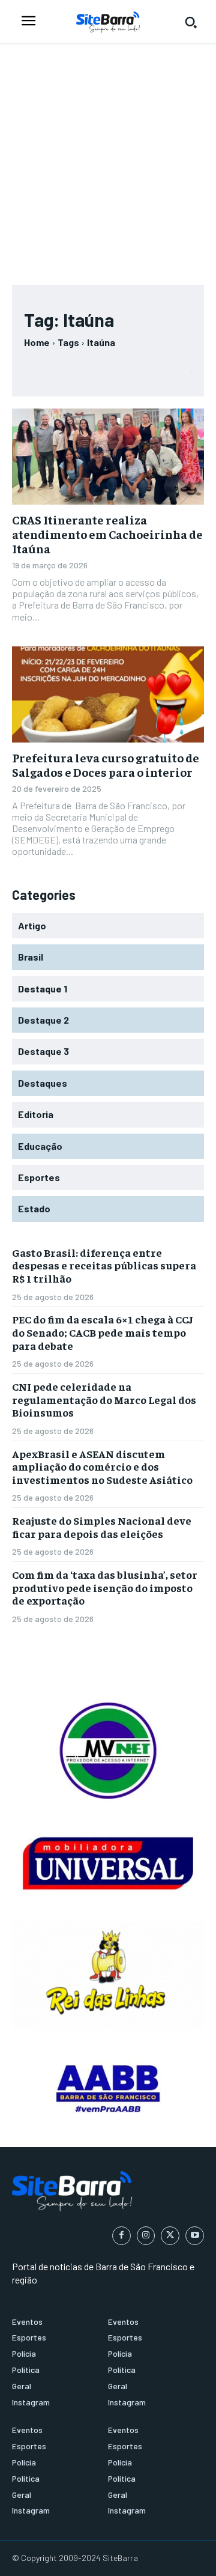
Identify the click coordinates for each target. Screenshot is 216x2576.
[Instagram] (146, 2236)
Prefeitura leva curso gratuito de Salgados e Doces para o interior (106, 764)
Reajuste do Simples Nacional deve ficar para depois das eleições (102, 1527)
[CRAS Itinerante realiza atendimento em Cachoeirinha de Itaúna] (108, 457)
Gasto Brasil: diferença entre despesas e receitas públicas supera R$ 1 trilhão (104, 1265)
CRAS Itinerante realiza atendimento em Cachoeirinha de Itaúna (107, 534)
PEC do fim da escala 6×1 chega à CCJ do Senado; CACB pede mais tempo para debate (103, 1332)
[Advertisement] (108, 159)
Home (37, 342)
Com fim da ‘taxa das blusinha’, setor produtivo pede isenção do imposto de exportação (105, 1587)
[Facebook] (121, 2236)
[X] (170, 2236)
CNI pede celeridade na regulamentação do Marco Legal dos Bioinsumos (104, 1399)
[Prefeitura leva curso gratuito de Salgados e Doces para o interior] (108, 694)
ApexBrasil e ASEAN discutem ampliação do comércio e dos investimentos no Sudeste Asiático (102, 1466)
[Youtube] (195, 2236)
